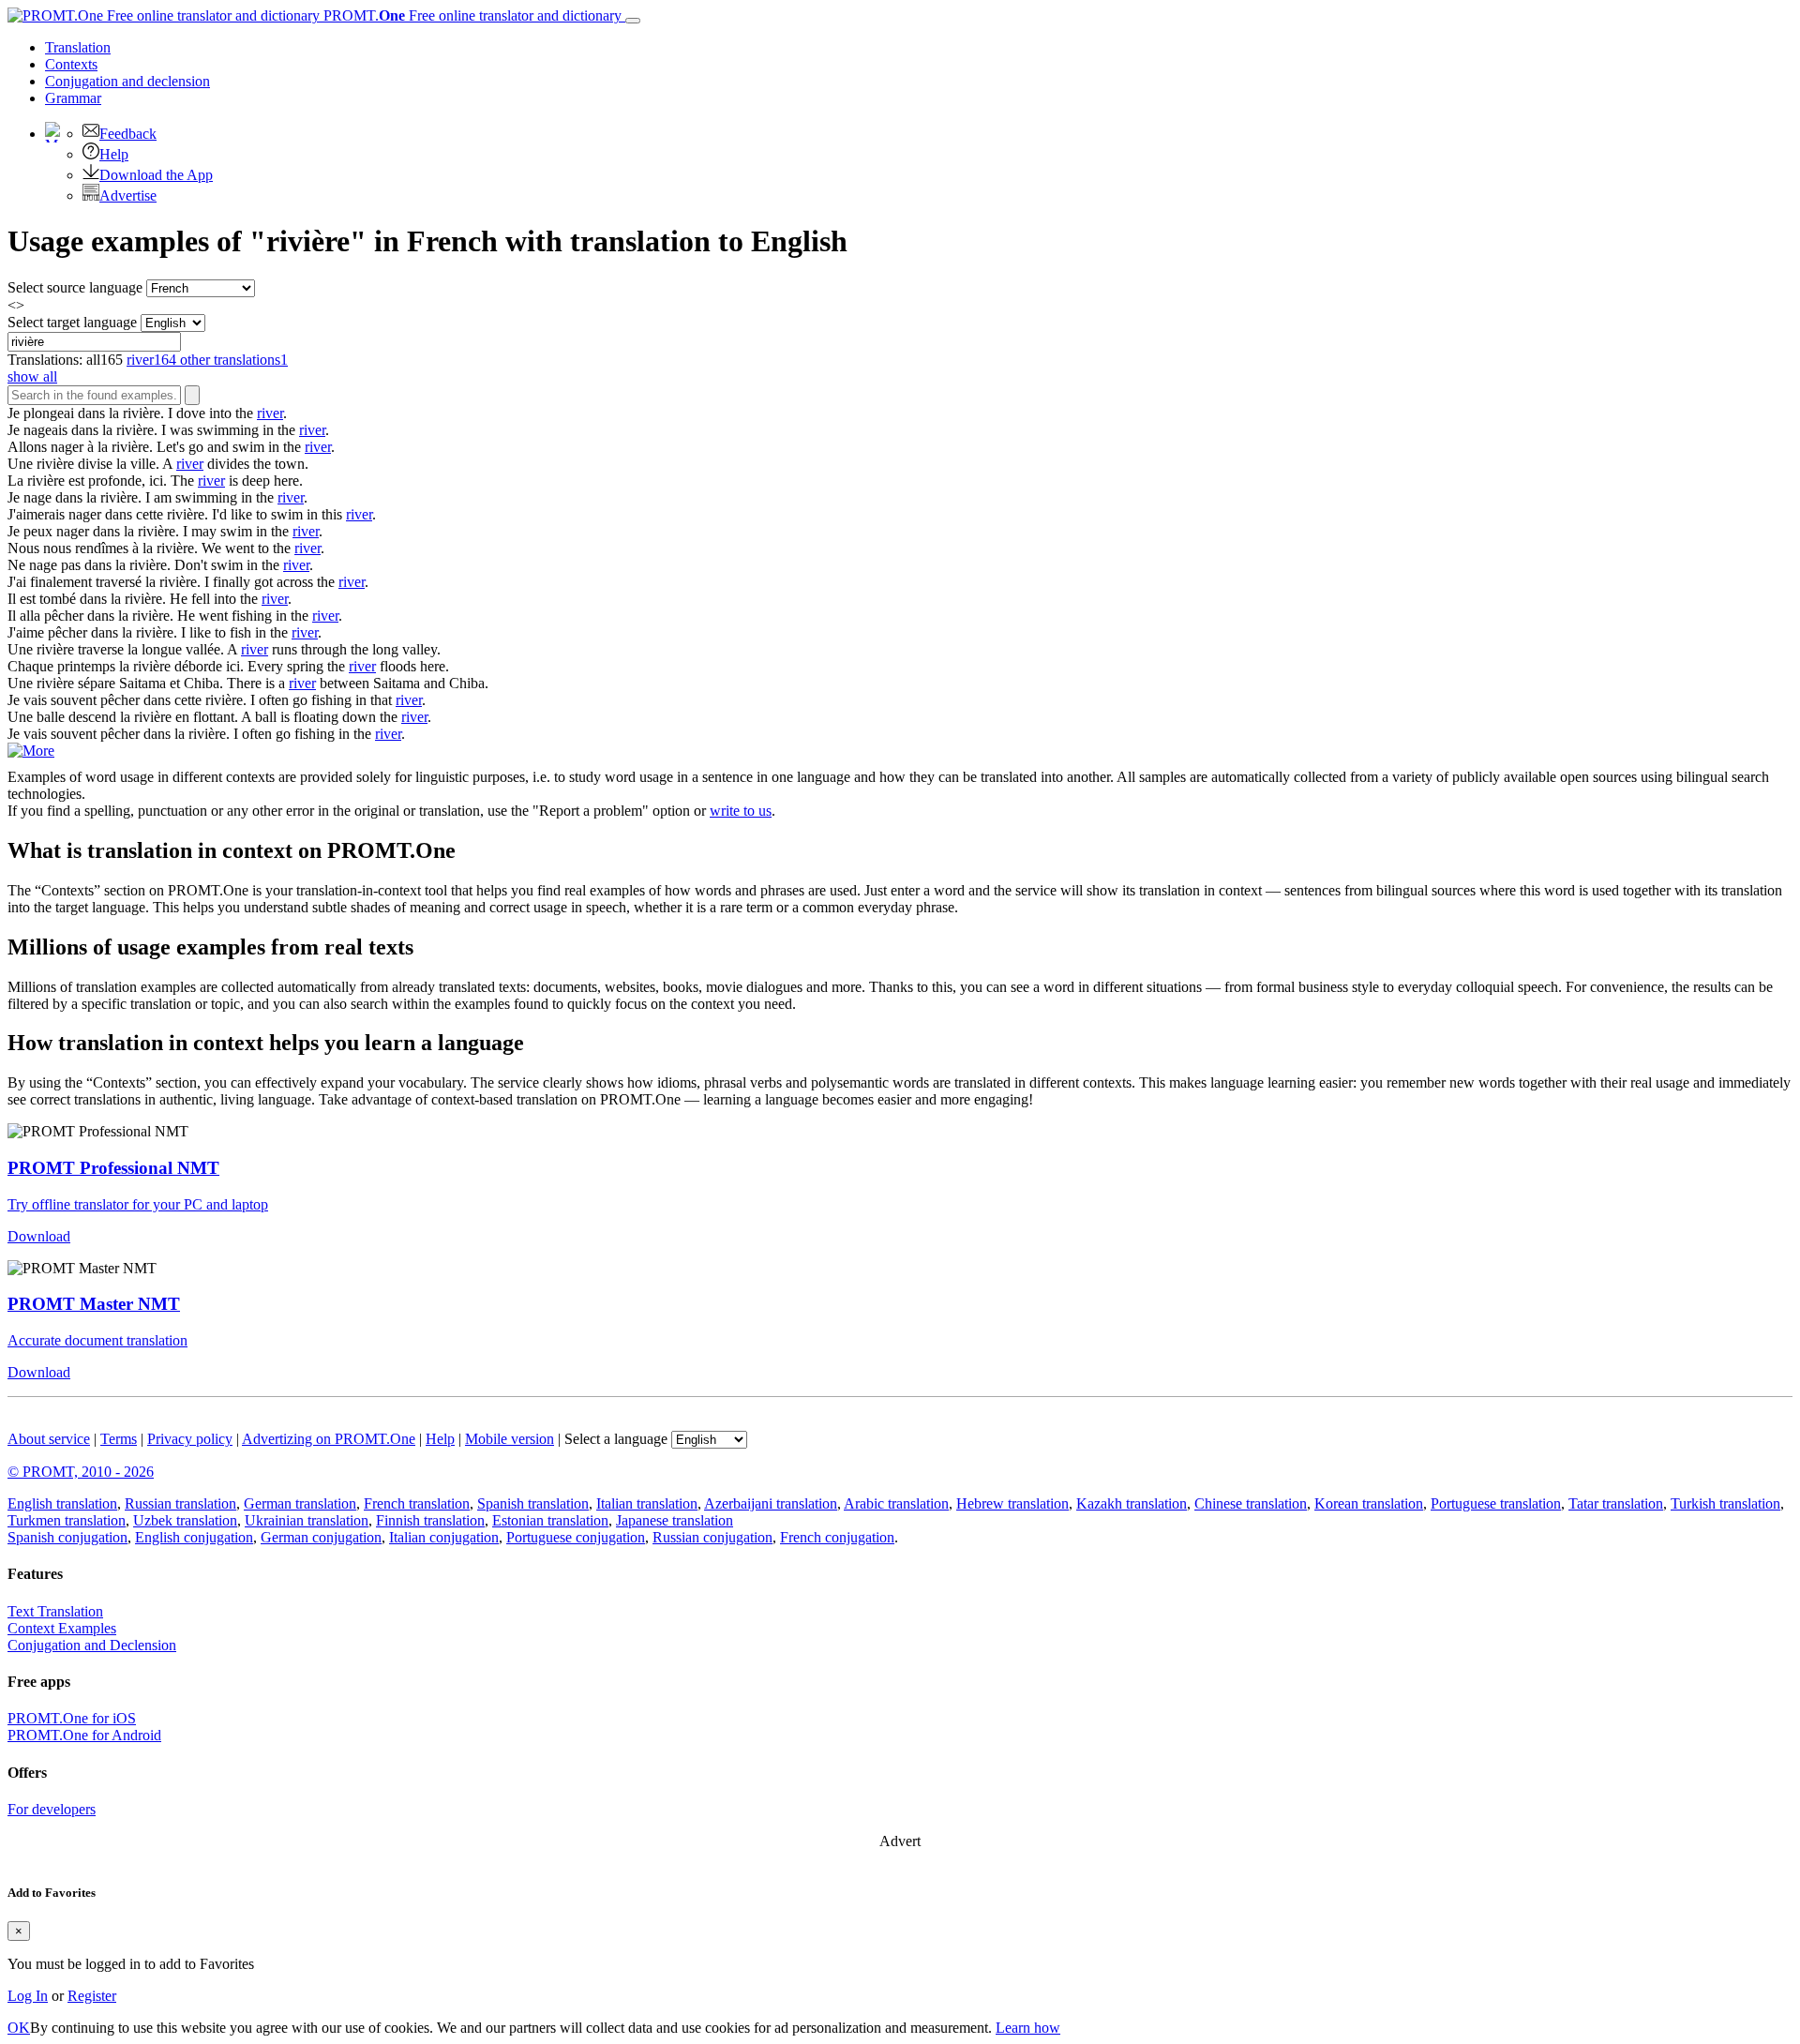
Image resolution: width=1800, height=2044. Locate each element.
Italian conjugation (444, 1537)
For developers (52, 1809)
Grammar (73, 98)
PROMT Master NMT (94, 1304)
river (270, 413)
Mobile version (510, 1439)
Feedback (128, 134)
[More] (31, 751)
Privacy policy (190, 1439)
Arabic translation (896, 1503)
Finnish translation (430, 1520)
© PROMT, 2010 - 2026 (81, 1472)
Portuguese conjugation (576, 1537)
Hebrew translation (1012, 1503)
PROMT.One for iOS (72, 1718)
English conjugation (194, 1537)
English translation (62, 1503)
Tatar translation (1616, 1503)
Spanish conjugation (67, 1537)
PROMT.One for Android (84, 1735)
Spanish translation (533, 1503)
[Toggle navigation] (633, 21)
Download (39, 1236)
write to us (741, 811)
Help (114, 154)
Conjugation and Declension (92, 1645)
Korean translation (1369, 1503)
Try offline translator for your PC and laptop (138, 1204)
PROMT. (471, 15)
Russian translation (180, 1503)
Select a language (616, 1439)
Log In (28, 1996)
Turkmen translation (67, 1520)
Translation (78, 47)
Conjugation (127, 81)
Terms (119, 1439)
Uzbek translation (185, 1520)
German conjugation (321, 1537)
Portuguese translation (1496, 1503)
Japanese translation (675, 1520)
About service (49, 1439)
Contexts (71, 64)
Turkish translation (1725, 1503)
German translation (300, 1503)
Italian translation (647, 1503)
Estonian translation (550, 1520)
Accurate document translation (97, 1340)
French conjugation (837, 1537)
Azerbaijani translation (771, 1503)
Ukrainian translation (307, 1520)
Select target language (72, 322)
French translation (417, 1503)
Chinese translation (1251, 1503)
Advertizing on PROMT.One (329, 1439)
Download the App (156, 175)
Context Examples (62, 1628)
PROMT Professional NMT (113, 1168)
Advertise (128, 195)
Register (92, 1996)
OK (19, 2028)
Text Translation (55, 1611)
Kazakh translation (1132, 1503)
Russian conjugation (712, 1537)
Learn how (1028, 2028)
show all (32, 376)
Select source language (75, 287)
